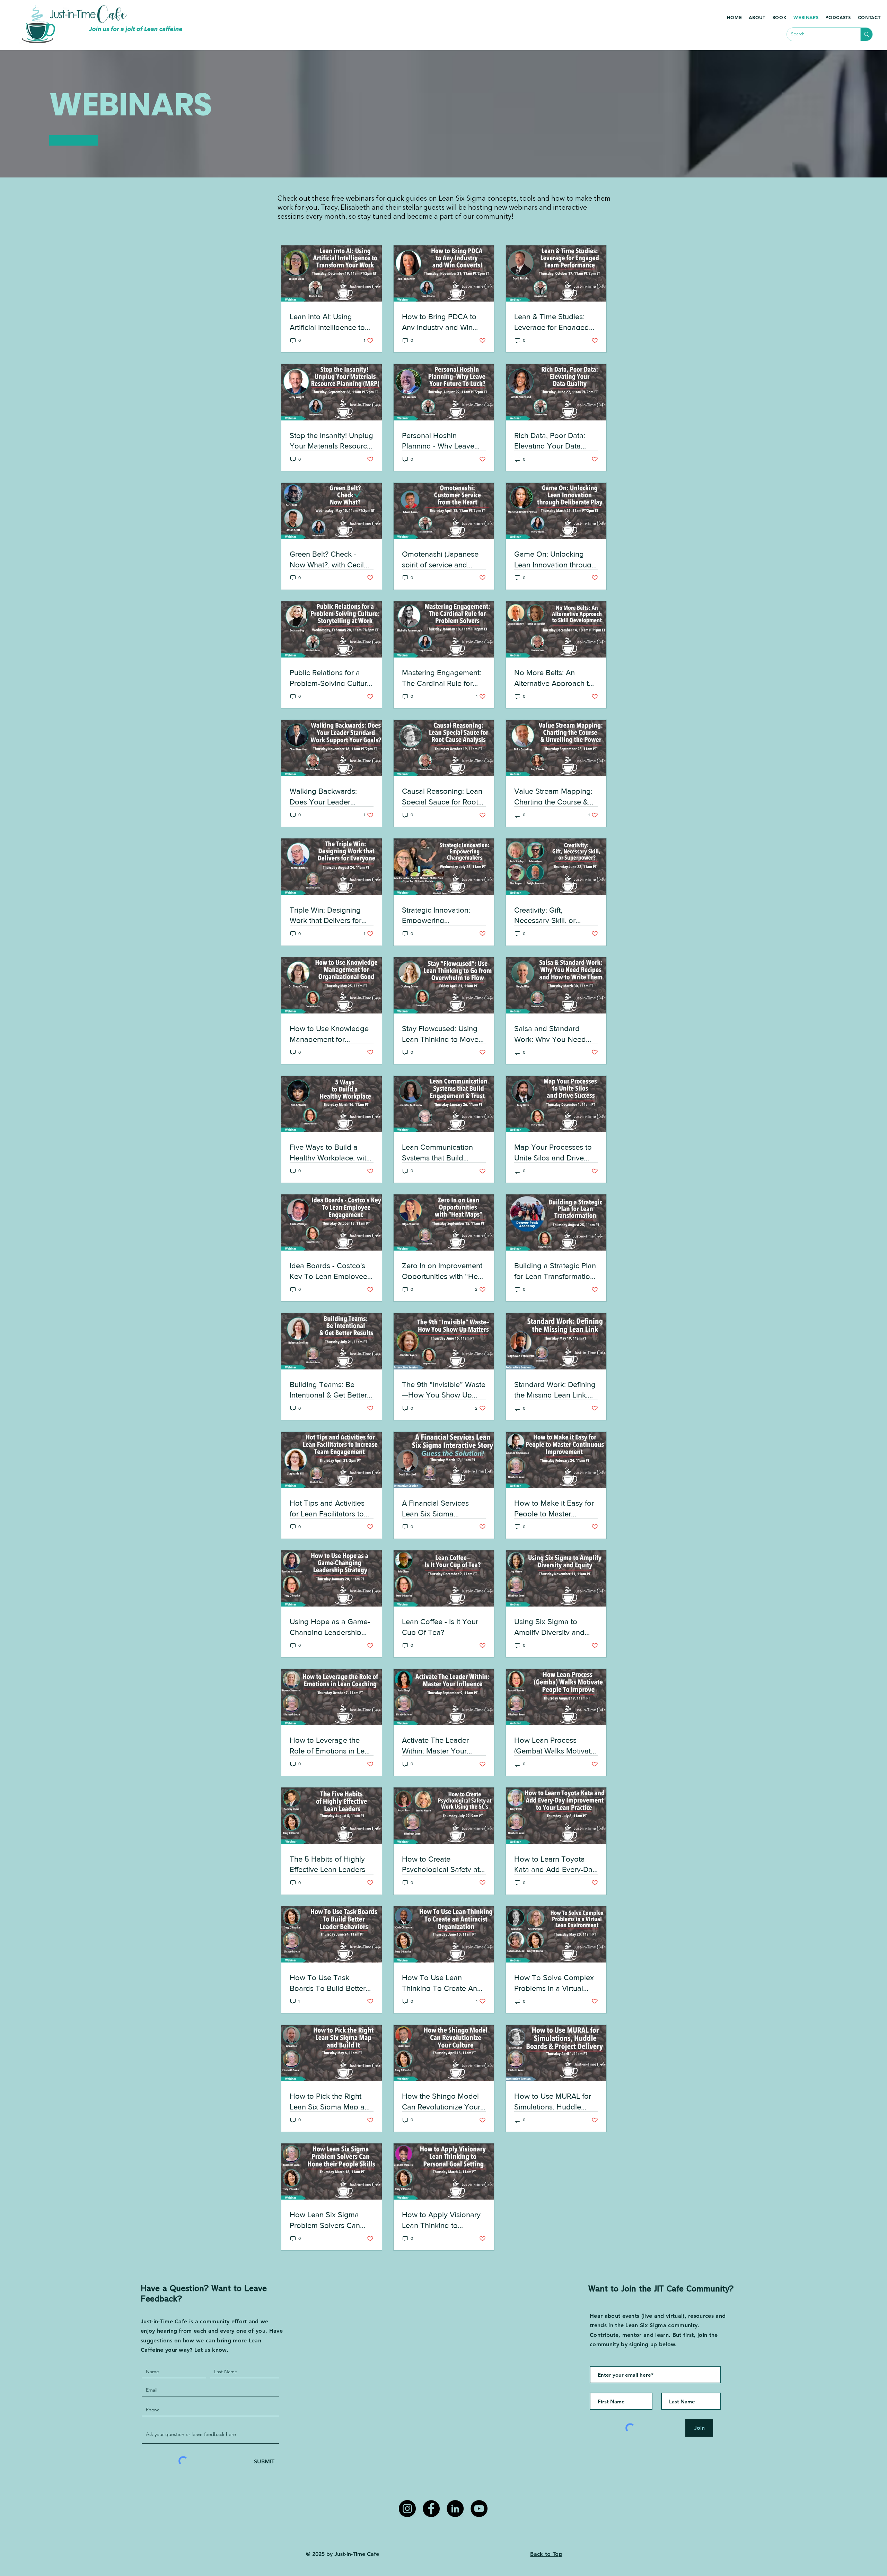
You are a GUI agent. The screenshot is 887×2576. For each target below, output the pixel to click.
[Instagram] (407, 2509)
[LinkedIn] (455, 2509)
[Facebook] (431, 2509)
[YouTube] (479, 2509)
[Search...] (866, 34)
